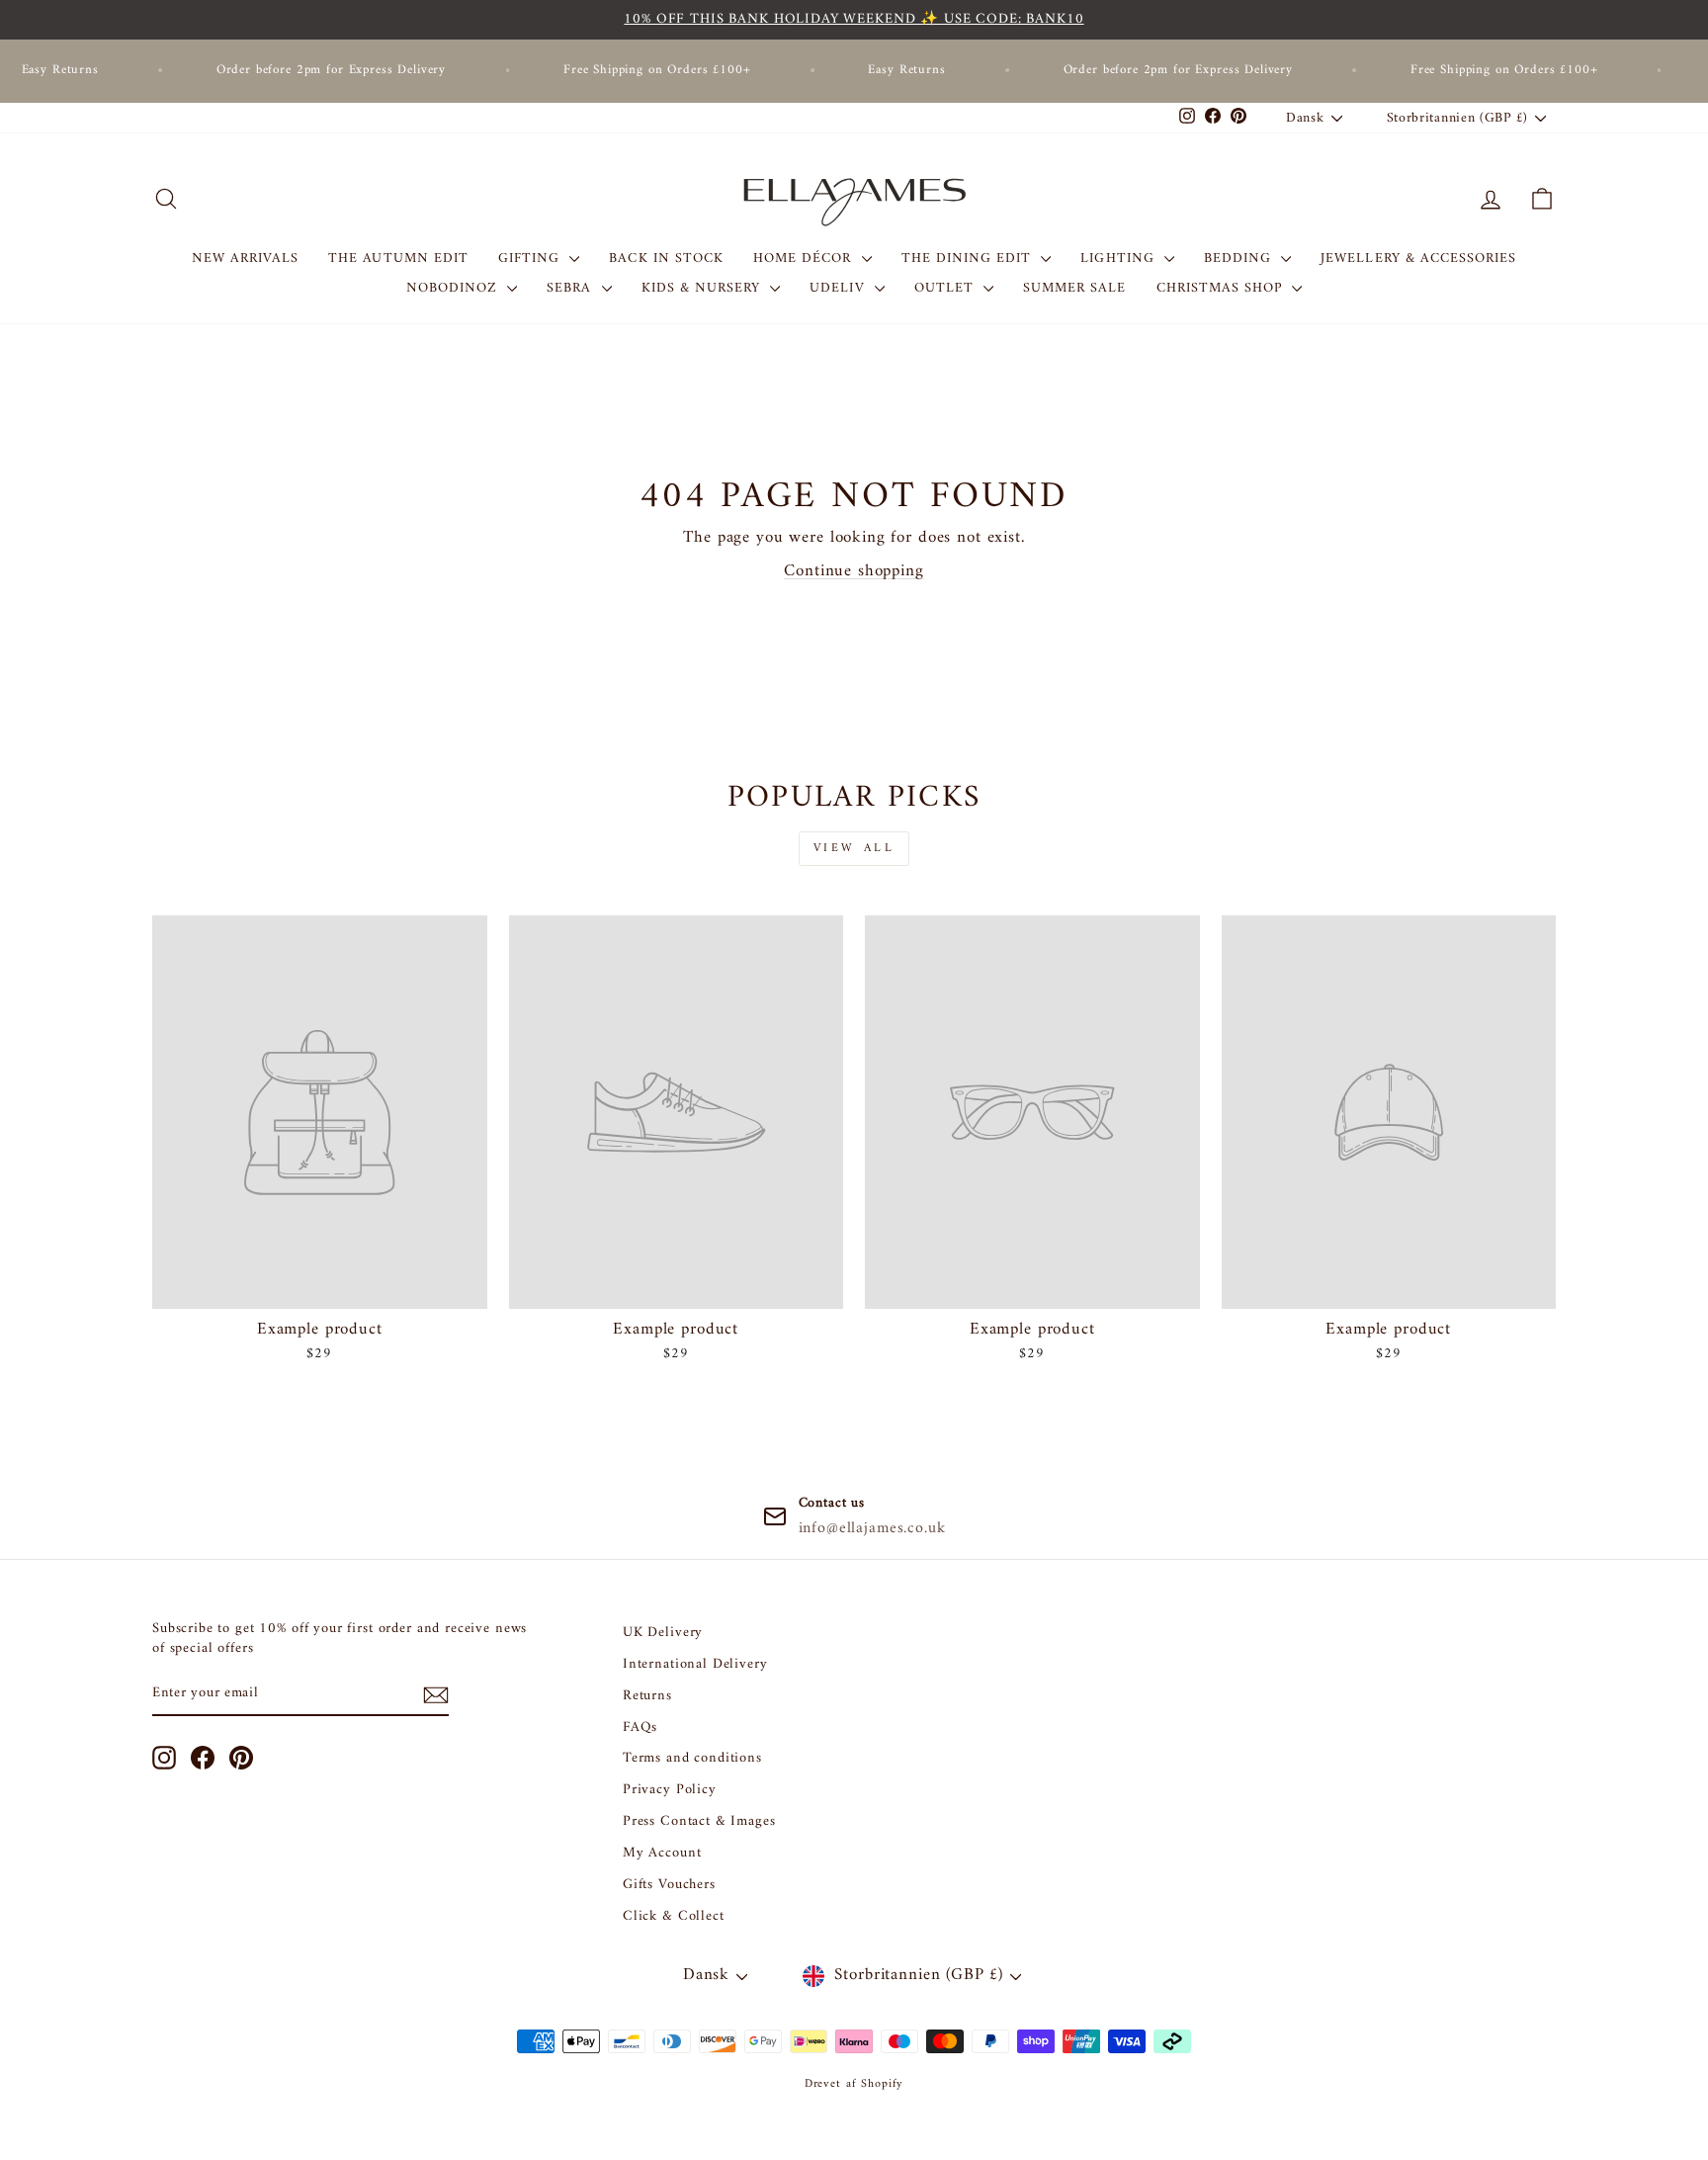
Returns (647, 1696)
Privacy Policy (670, 1790)
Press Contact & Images (699, 1821)
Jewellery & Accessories (1418, 259)
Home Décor (805, 259)
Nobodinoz (455, 288)
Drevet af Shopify (854, 2084)
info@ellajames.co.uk (872, 1528)
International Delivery (695, 1664)
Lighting (1119, 259)
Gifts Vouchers (669, 1885)
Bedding (1240, 259)
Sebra (571, 288)
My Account (662, 1853)
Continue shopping (854, 571)
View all (854, 849)
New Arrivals (246, 259)
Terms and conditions (692, 1758)
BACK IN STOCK (666, 259)
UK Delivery (663, 1633)
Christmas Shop (1222, 288)
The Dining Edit (969, 259)
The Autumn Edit (398, 259)
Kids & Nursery (704, 288)
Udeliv (839, 288)
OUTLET (946, 288)
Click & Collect (674, 1916)
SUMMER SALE (1075, 288)
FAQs (640, 1728)
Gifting (531, 259)
